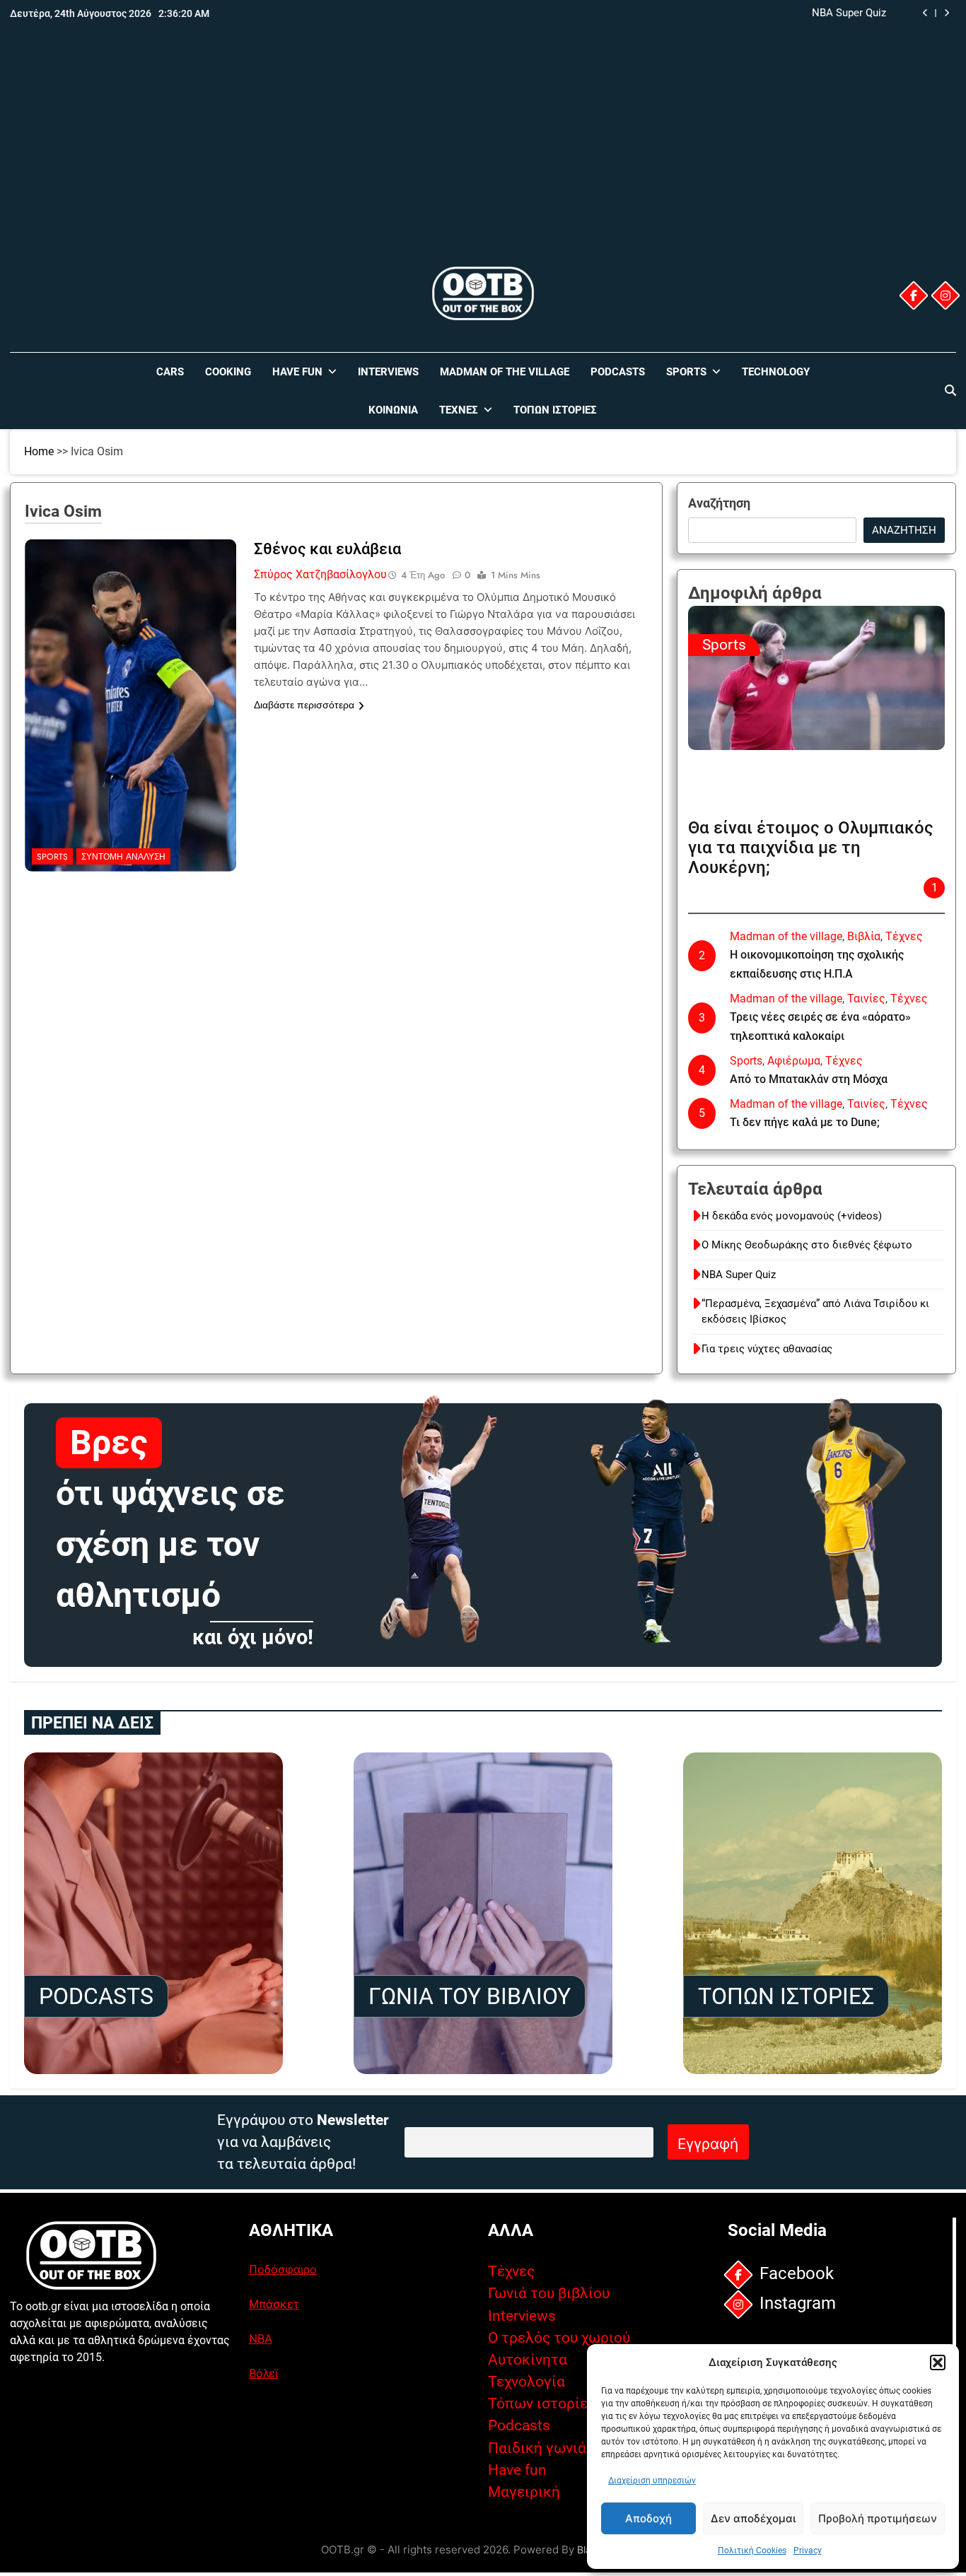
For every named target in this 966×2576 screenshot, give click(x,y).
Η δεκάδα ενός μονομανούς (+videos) (792, 1216)
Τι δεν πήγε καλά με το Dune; (805, 1122)
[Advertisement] (483, 158)
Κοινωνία (393, 410)
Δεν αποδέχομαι (753, 2518)
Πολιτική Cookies (752, 2551)
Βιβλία (864, 936)
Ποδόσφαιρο (283, 2269)
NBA (261, 2338)
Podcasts (618, 372)
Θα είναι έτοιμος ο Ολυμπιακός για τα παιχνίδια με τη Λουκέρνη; (811, 848)
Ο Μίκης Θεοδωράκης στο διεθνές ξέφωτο (807, 1245)
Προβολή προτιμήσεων (878, 2518)
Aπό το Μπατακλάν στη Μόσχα (809, 1079)
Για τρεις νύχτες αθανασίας (767, 1349)
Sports (686, 372)
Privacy (808, 2551)
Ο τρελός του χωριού (559, 2338)
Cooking (228, 372)
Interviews (388, 372)
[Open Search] (950, 390)
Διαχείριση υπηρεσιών (652, 2481)
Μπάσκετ (274, 2304)
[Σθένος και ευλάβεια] (131, 628)
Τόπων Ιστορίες (555, 410)
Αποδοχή (648, 2518)
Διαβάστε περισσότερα (304, 705)
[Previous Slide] (925, 13)
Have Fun (297, 372)
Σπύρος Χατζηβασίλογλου (320, 574)
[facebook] (914, 295)
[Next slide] (947, 13)
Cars (170, 372)
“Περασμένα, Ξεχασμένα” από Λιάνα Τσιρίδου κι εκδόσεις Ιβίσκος (728, 13)
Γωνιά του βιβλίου (549, 2293)
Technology (776, 372)
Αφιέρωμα (794, 1061)
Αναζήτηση (719, 503)
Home (39, 451)
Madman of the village (505, 372)
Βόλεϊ (263, 2373)
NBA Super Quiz (739, 1275)
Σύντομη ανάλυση (123, 857)
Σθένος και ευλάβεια (327, 549)
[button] (938, 2363)
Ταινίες (866, 999)
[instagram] (945, 295)
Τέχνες (459, 410)
